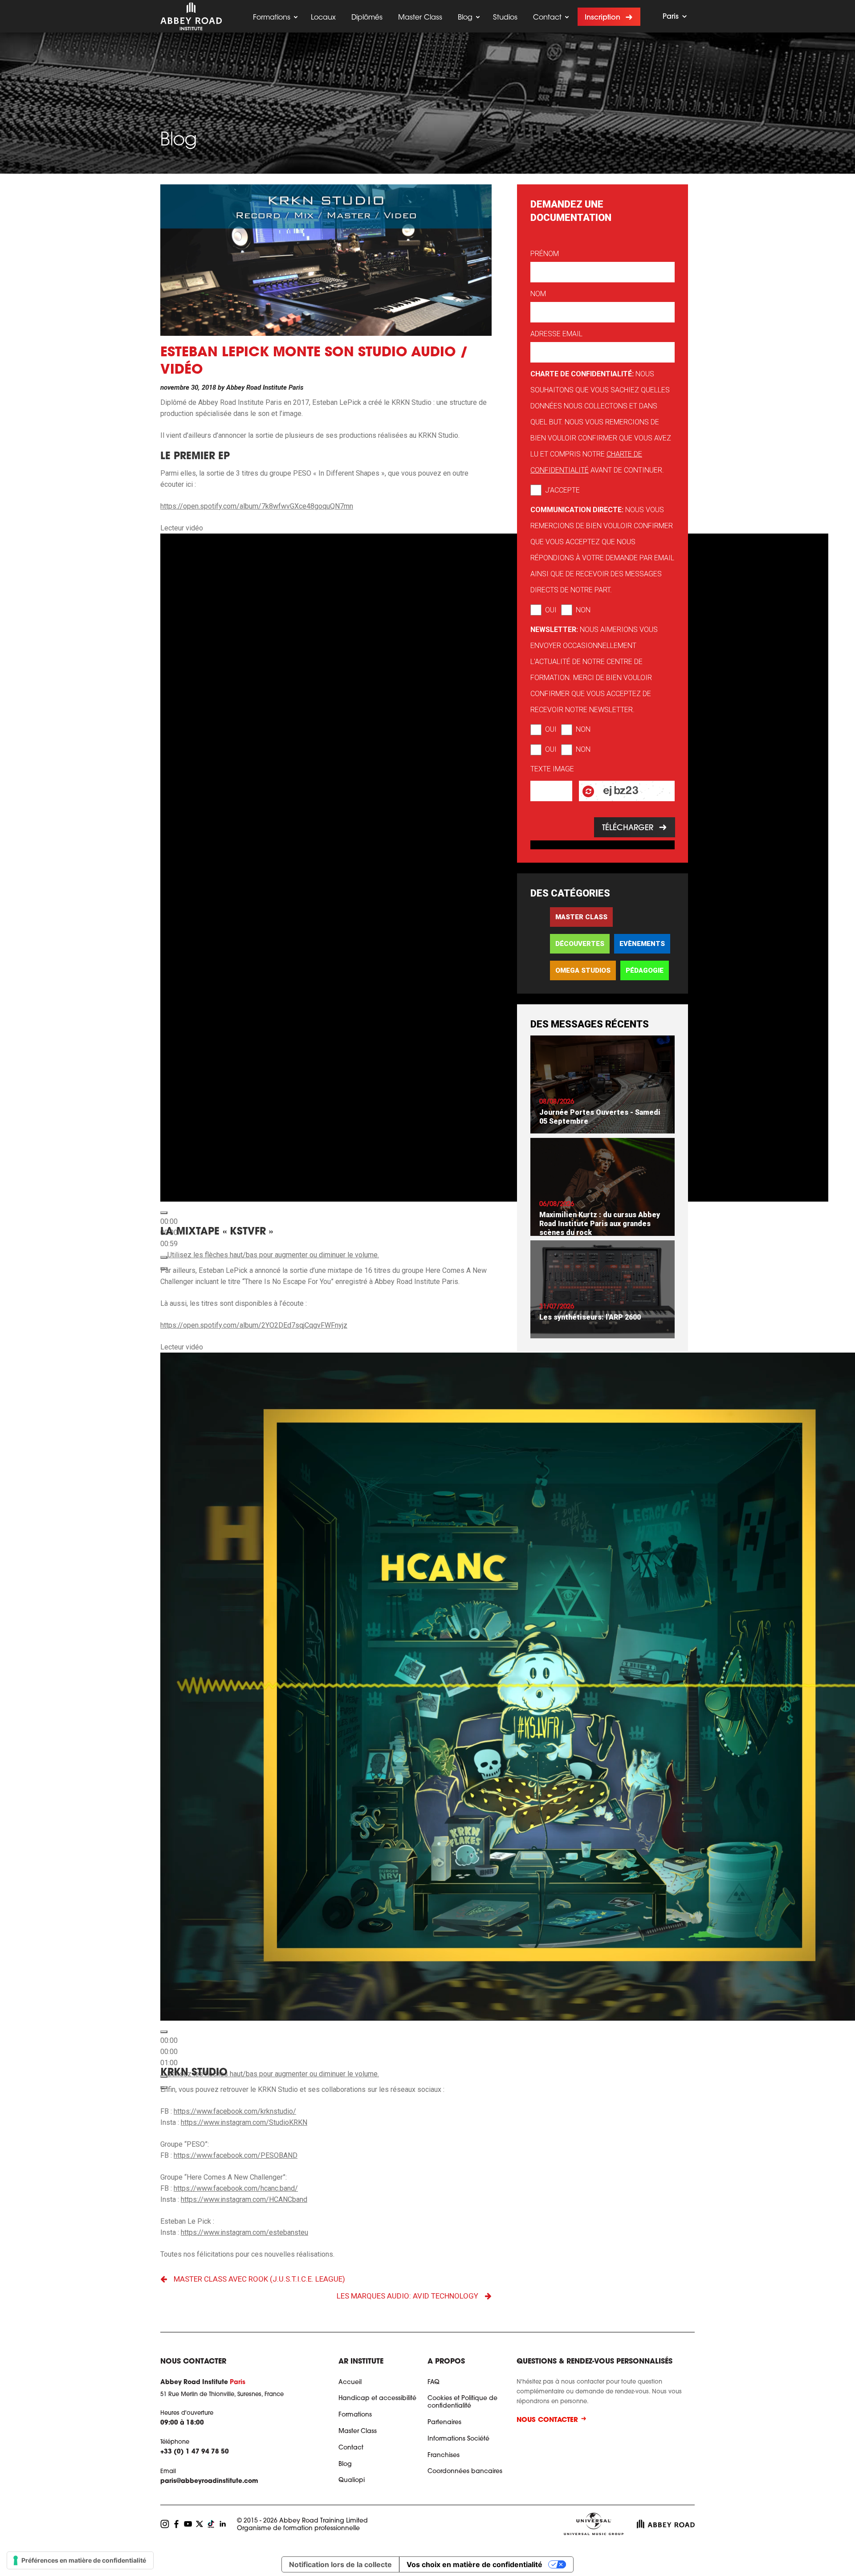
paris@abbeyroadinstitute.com (209, 2482)
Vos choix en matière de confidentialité (474, 2564)
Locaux (323, 18)
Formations (272, 18)
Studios (505, 18)
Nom (538, 294)
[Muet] (164, 1257)
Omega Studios (583, 970)
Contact (547, 18)
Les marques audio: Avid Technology (407, 2296)
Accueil (350, 2383)
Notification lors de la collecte (340, 2564)
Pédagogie (645, 970)
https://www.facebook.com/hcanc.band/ (236, 2188)
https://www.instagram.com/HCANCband (244, 2199)
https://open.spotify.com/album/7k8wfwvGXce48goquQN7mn (257, 506)
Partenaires (444, 2423)
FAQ (434, 2383)
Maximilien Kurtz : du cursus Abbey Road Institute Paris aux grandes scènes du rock (600, 1224)
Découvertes (580, 944)
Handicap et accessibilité (377, 2399)
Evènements (642, 944)
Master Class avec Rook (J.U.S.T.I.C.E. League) (259, 2279)
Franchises (444, 2456)
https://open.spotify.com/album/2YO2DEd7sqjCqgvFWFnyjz (254, 1325)
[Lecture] (164, 1213)
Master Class (420, 18)
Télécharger (627, 828)
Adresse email (556, 334)
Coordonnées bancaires (465, 2472)
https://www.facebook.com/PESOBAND (236, 2155)
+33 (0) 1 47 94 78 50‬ (195, 2452)
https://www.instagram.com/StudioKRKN (244, 2122)
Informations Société (458, 2439)
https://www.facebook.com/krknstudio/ (235, 2111)
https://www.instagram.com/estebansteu (244, 2232)
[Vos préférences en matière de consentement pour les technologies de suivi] (80, 2560)
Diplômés (367, 18)
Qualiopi (352, 2481)
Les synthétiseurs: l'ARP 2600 (590, 1317)
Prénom (545, 254)
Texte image (552, 769)
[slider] (273, 1255)
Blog (465, 18)
